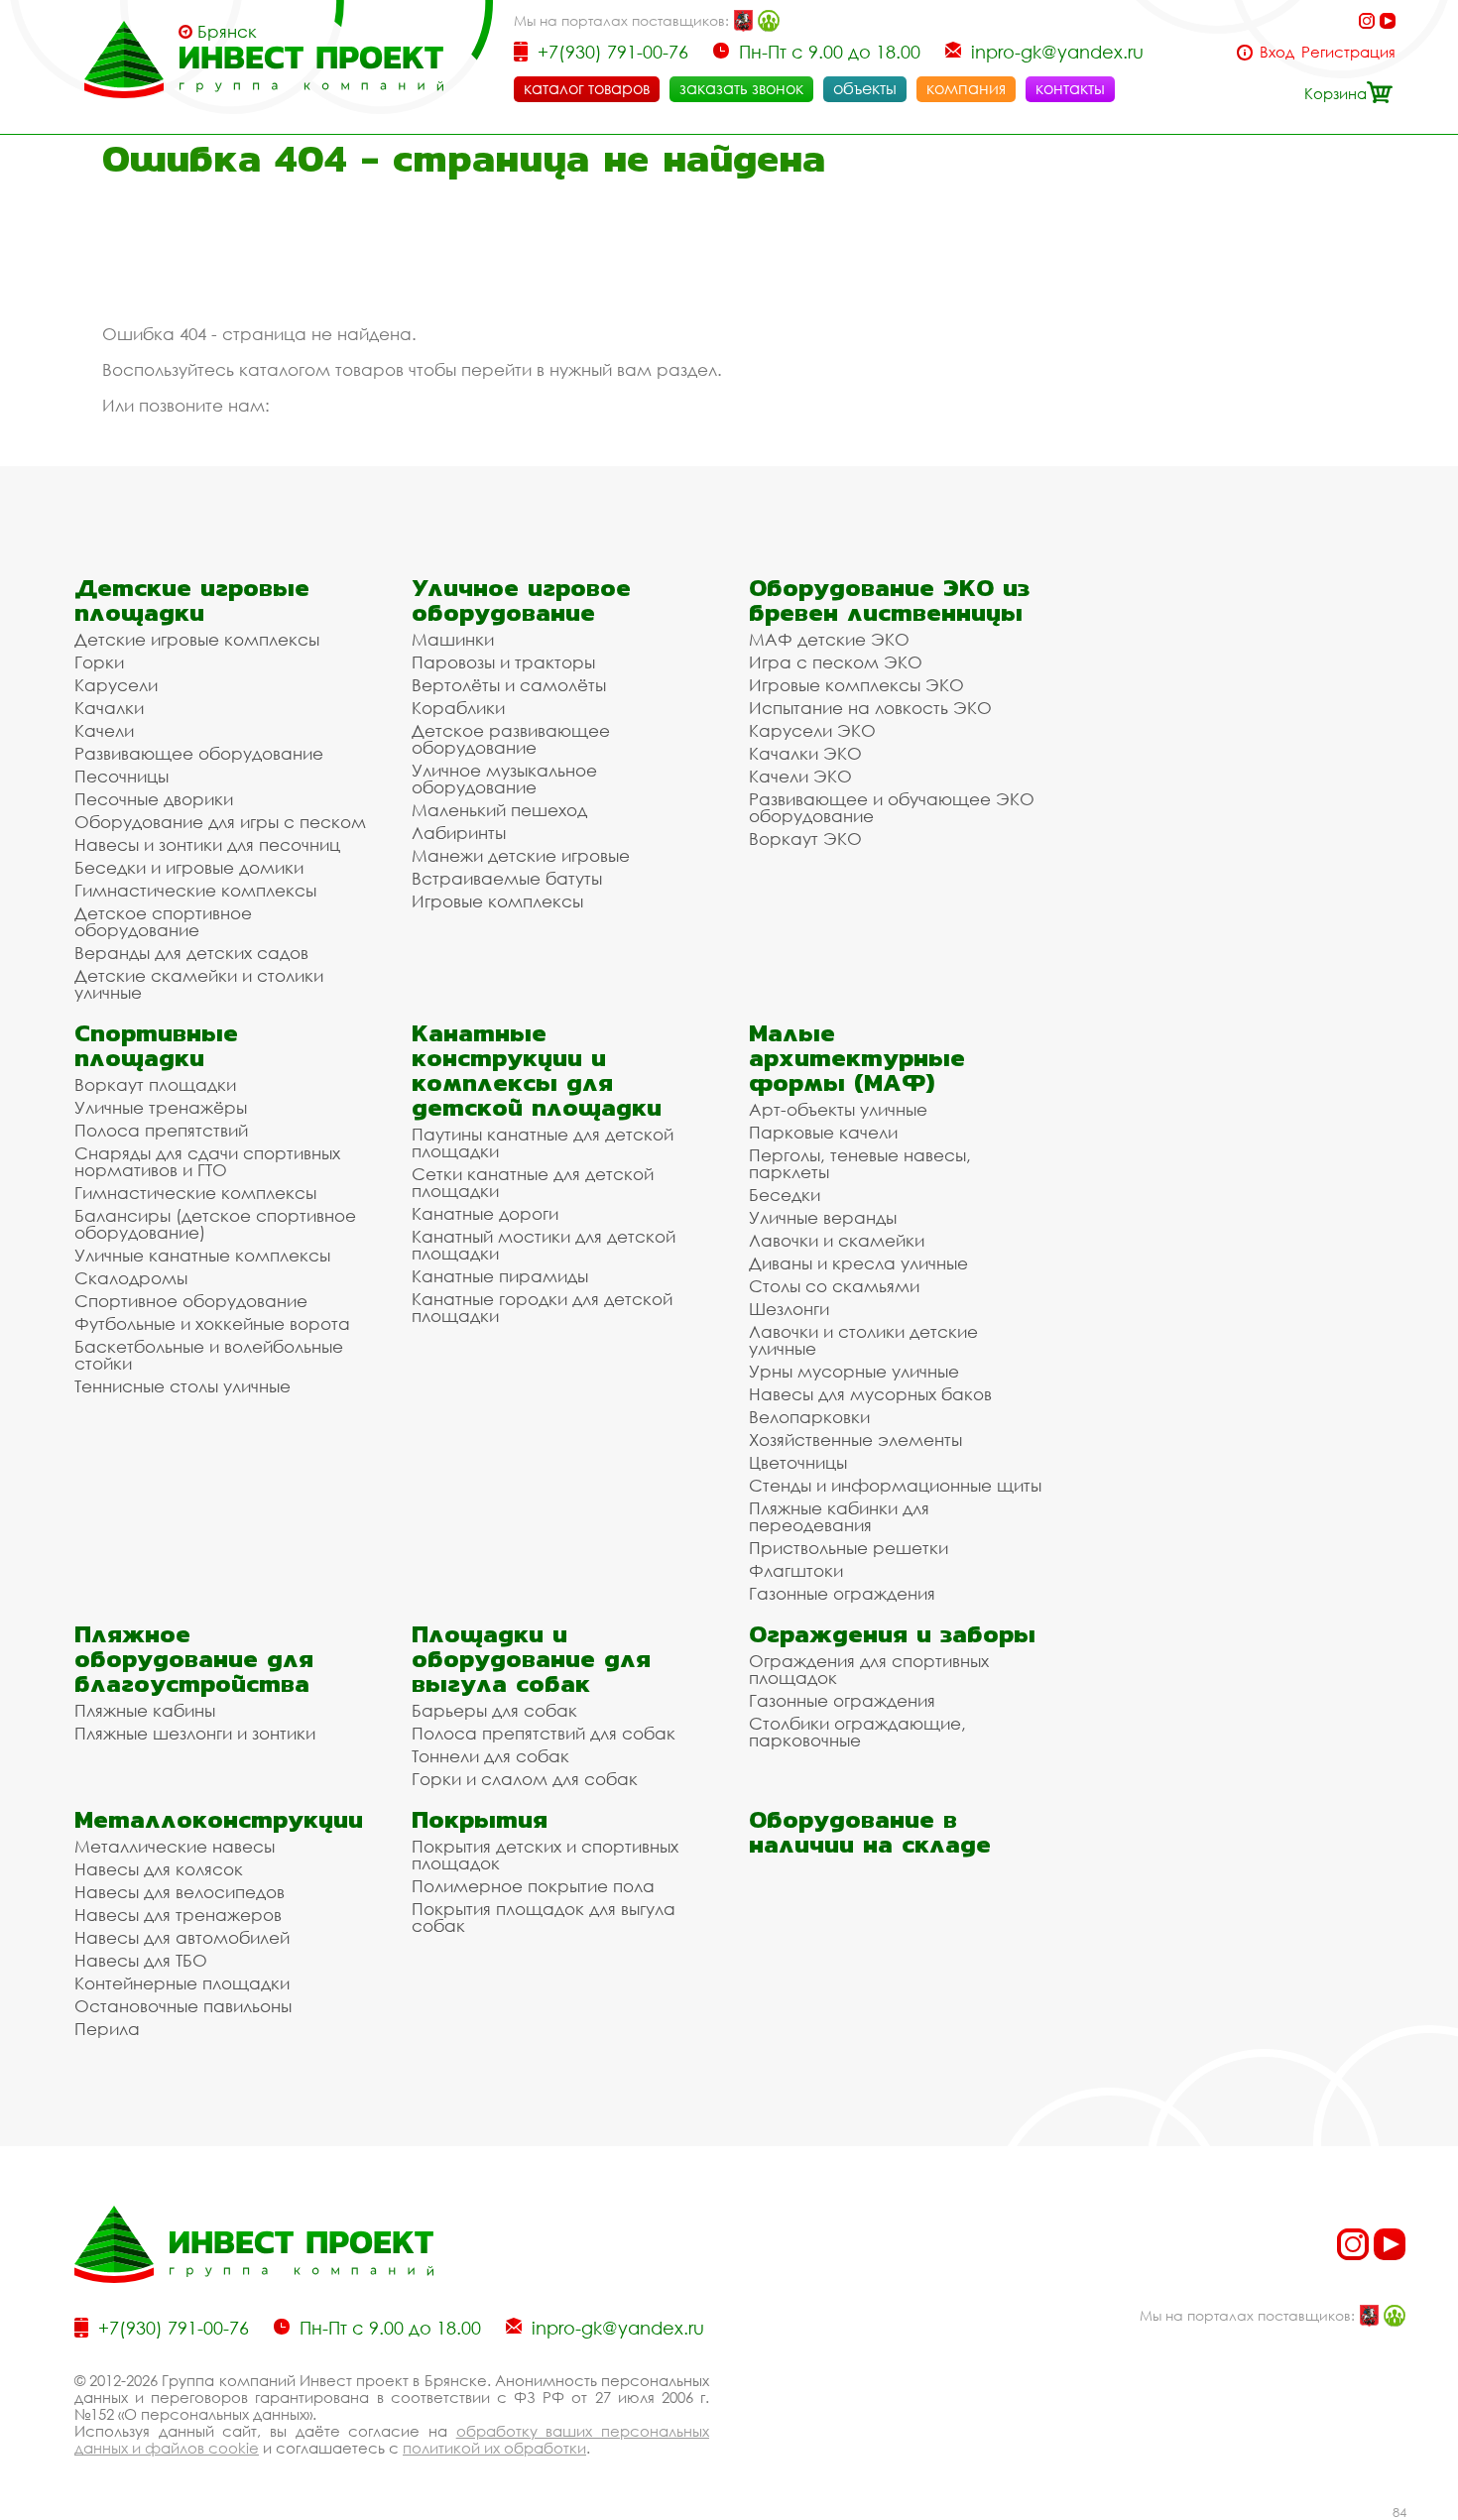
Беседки (785, 1195)
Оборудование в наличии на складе (870, 1832)
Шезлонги (789, 1309)
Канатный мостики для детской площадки (544, 1245)
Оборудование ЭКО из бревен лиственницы (889, 600)
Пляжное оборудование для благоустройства (194, 1659)
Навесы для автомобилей (182, 1937)
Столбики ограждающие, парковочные (857, 1732)
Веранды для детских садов (191, 953)
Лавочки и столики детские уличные (863, 1340)
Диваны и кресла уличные (858, 1263)
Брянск (227, 32)
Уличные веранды (823, 1217)
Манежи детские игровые (521, 855)
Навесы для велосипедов (180, 1892)
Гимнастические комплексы (195, 890)
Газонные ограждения (842, 1593)
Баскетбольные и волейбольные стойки (209, 1355)
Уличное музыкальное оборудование (504, 779)
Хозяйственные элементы (855, 1440)
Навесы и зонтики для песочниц (207, 844)
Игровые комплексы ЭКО (856, 685)
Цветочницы (798, 1462)
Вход (1277, 52)
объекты (865, 88)
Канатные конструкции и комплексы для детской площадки (537, 1070)
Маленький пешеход (499, 810)
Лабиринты (459, 833)
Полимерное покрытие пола (533, 1886)
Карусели (116, 685)
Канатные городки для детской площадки (542, 1307)
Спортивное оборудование (191, 1301)
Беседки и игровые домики (189, 867)
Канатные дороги (485, 1213)
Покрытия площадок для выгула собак (544, 1917)
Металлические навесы (175, 1846)
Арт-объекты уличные (838, 1109)
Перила (107, 2029)
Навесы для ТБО (141, 1960)
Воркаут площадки (155, 1084)
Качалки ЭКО (805, 753)
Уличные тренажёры (161, 1107)
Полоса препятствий (161, 1130)
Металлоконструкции (219, 1819)
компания (966, 88)
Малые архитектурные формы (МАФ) (857, 1058)
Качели (104, 730)
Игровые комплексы (497, 901)
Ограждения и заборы (892, 1634)
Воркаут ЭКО (805, 839)
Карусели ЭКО (812, 730)
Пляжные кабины (145, 1710)
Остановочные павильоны (183, 2006)
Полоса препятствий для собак (544, 1733)
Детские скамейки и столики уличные (199, 984)
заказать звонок (741, 88)
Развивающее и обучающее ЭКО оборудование (892, 807)
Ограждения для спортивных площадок (869, 1669)
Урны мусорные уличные (854, 1371)
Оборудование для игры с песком (220, 822)
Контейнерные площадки (182, 1983)
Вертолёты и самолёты (509, 685)
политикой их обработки (494, 2448)
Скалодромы (131, 1278)
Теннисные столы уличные (182, 1386)
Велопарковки (809, 1417)
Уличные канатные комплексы (202, 1255)
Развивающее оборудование (199, 753)
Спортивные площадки (156, 1045)
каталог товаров (587, 88)
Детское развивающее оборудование (511, 739)
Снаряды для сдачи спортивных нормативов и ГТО (207, 1161)
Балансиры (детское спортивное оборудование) (215, 1224)
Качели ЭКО (800, 776)
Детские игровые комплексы (197, 639)
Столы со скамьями (834, 1286)
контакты (1070, 88)
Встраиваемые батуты (507, 878)
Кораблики (458, 708)
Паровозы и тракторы (503, 662)
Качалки (109, 708)
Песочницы (121, 776)
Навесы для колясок (159, 1869)
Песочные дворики (154, 799)
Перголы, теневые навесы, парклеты (860, 1163)
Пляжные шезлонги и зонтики (195, 1733)
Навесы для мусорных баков (870, 1394)
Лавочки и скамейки (837, 1240)
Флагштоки (796, 1570)
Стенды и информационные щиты (895, 1485)
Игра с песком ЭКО (836, 662)
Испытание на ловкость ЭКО (870, 708)
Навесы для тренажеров (178, 1915)
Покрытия (480, 1819)
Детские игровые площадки (192, 600)
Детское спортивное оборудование (163, 921)
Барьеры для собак (494, 1710)
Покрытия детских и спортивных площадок (545, 1855)
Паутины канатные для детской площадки (543, 1142)
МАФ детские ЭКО (829, 639)
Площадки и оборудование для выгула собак (531, 1659)
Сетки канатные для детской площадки (533, 1182)
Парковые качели (823, 1132)
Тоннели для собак (490, 1756)
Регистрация (1348, 52)
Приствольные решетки (849, 1548)
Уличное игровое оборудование (521, 600)
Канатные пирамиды (500, 1276)
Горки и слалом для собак (525, 1779)
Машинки (453, 639)
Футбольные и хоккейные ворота (212, 1323)
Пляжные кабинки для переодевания (839, 1516)
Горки (99, 662)
